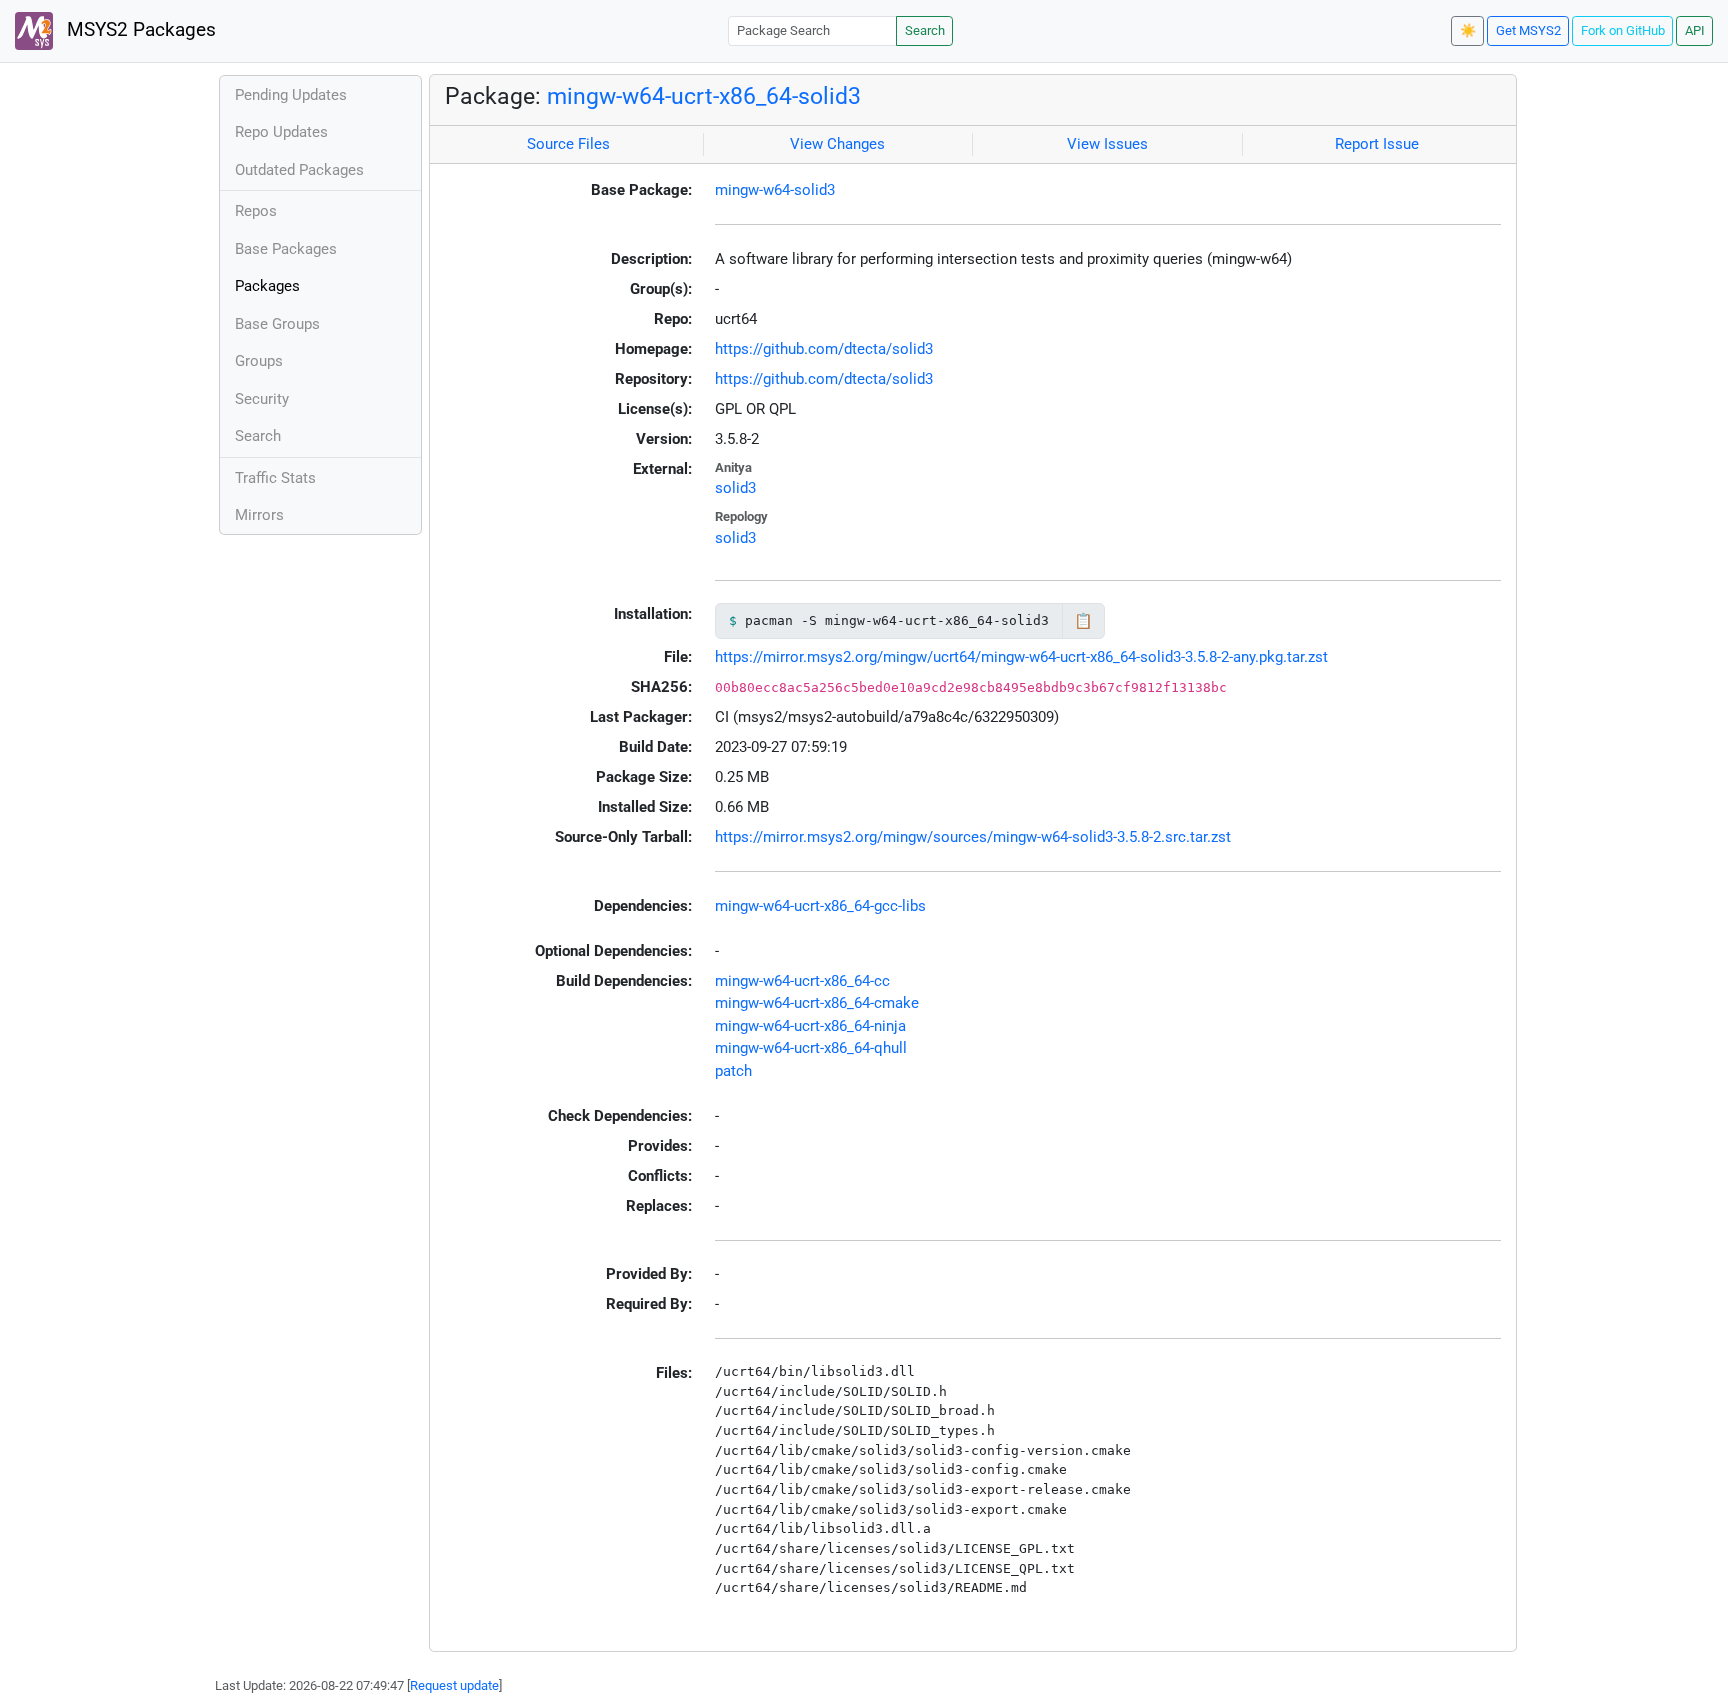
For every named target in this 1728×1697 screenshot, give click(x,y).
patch (733, 1071)
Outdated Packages (299, 170)
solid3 (735, 488)
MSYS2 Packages (139, 30)
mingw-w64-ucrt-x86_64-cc (802, 981)
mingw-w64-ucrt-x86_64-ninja (810, 1026)
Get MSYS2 (1528, 30)
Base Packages (286, 249)
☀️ (1468, 30)
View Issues (1107, 144)
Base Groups (277, 324)
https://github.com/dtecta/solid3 (824, 349)
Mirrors (259, 515)
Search (925, 30)
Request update (454, 1685)
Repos (256, 211)
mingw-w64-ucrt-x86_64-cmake (817, 1003)
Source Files (568, 144)
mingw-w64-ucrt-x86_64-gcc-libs (820, 906)
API (1695, 30)
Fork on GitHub (1623, 30)
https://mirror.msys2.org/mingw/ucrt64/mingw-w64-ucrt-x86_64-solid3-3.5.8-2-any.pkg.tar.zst (1021, 657)
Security (262, 399)
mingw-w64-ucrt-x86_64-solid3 (704, 96)
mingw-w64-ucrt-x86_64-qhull (811, 1048)
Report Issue (1377, 144)
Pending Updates (291, 95)
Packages (267, 286)
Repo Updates (281, 132)
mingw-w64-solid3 (775, 190)
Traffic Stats (275, 478)
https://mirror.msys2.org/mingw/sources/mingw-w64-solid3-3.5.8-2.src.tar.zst (973, 837)
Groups (259, 361)
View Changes (837, 144)
